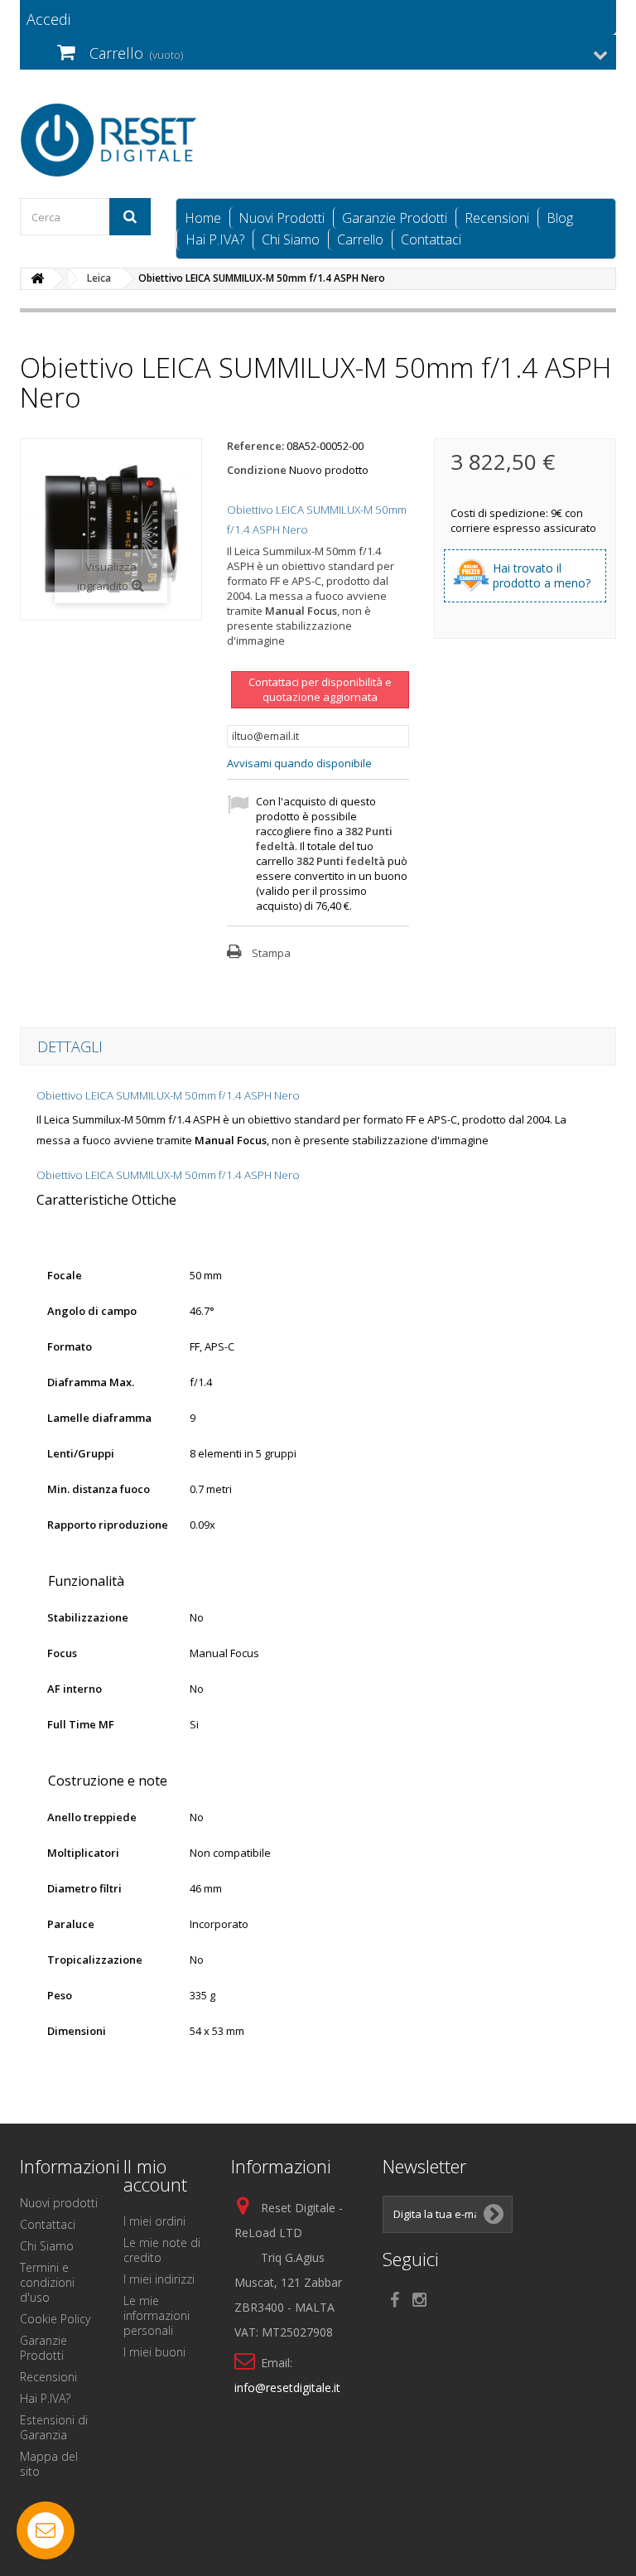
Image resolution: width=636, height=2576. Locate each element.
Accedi (48, 19)
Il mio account (155, 2175)
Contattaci (431, 239)
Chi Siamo (291, 239)
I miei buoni (154, 2352)
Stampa (271, 953)
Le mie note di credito (162, 2250)
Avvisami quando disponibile (299, 763)
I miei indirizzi (159, 2279)
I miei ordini (154, 2221)
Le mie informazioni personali (157, 2315)
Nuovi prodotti (59, 2203)
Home (203, 218)
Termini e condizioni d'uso (47, 2282)
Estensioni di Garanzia (54, 2427)
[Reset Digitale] (111, 140)
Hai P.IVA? (215, 239)
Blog (560, 218)
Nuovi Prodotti (282, 218)
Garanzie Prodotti (395, 218)
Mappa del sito (49, 2464)
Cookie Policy (55, 2319)
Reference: (255, 446)
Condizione (257, 470)
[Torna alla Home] (37, 279)
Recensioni (497, 218)
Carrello (360, 239)
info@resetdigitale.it (287, 2388)
